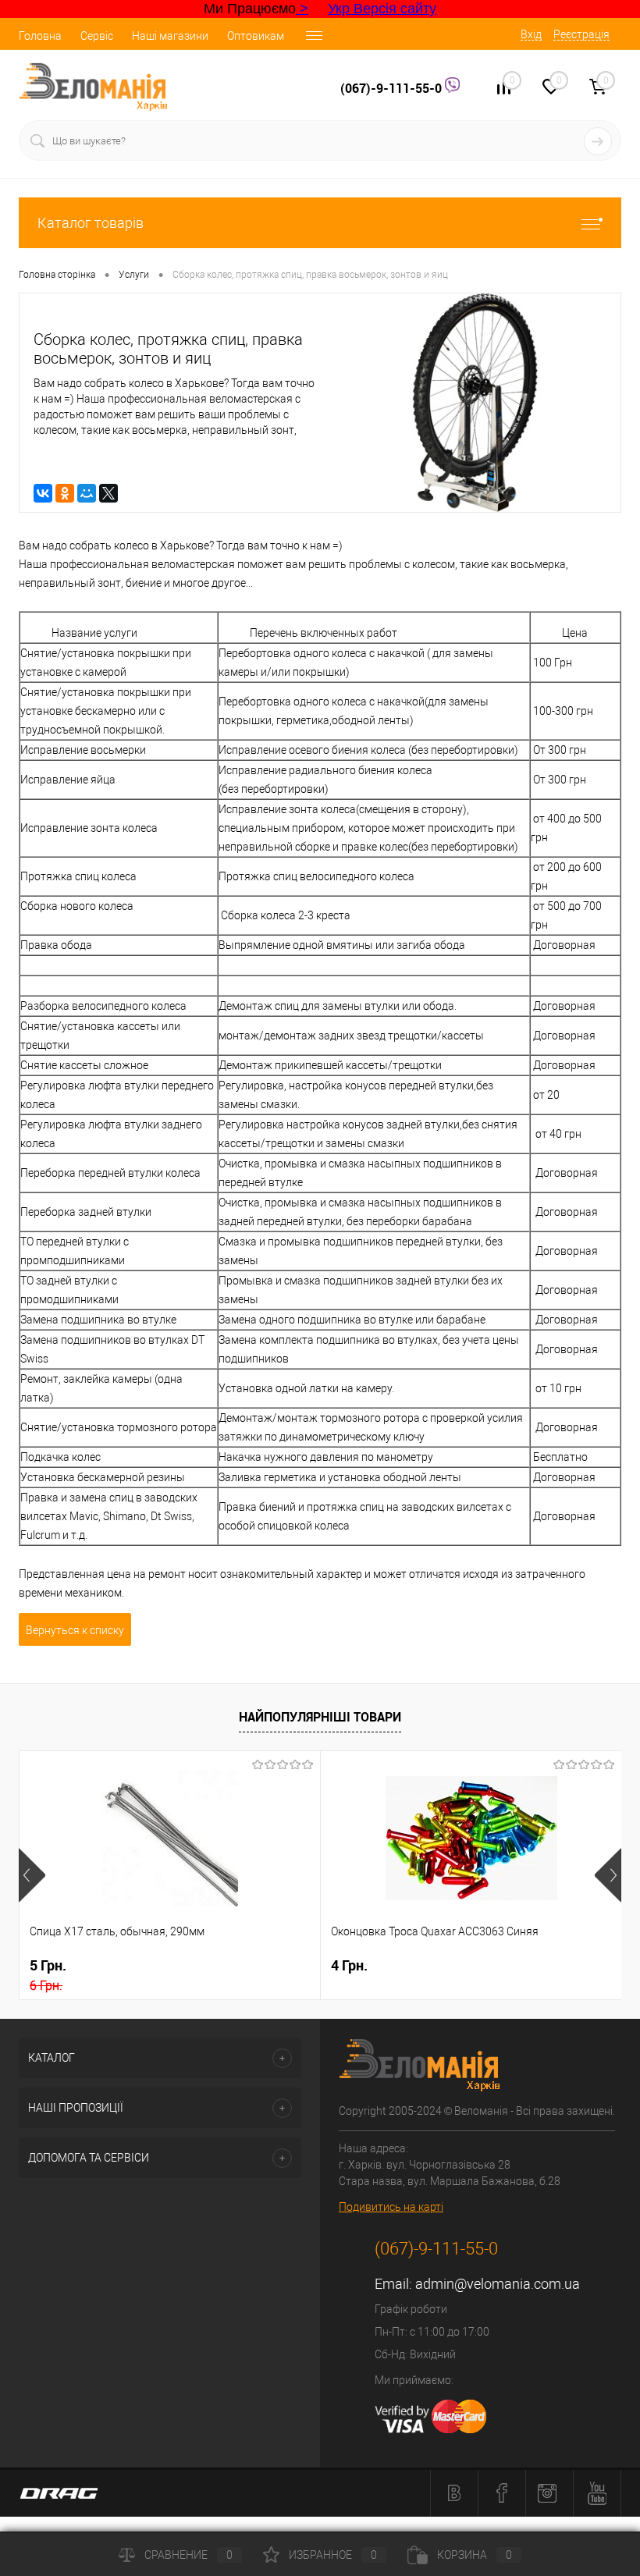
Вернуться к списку (75, 1630)
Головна (40, 36)
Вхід (531, 34)
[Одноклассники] (65, 493)
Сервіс (97, 36)
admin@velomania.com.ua (498, 2284)
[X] (108, 493)
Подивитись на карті (391, 2207)
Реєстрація (581, 34)
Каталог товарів (91, 223)
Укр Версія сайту (382, 9)
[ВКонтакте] (43, 493)
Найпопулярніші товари (320, 1717)
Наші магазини (170, 36)
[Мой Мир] (87, 493)
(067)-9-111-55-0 (393, 88)
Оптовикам (256, 36)
